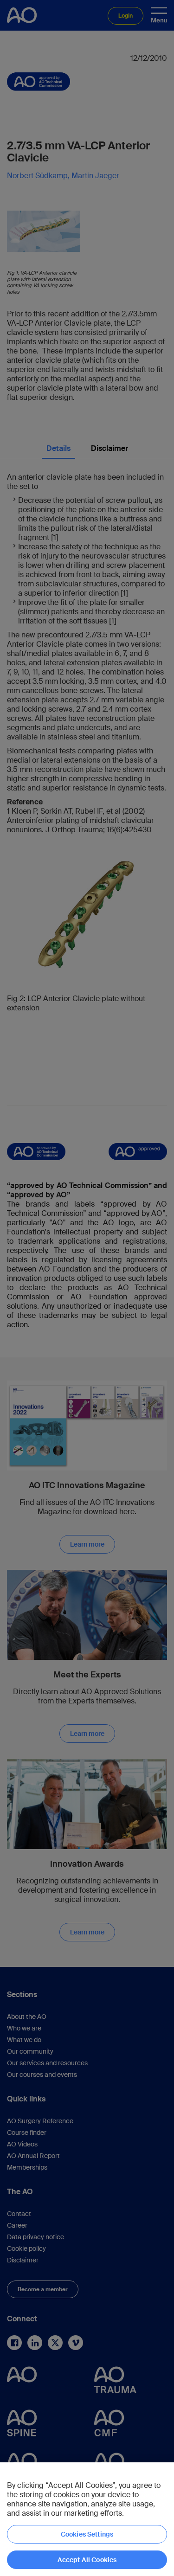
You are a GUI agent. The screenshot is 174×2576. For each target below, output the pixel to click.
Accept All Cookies (87, 2560)
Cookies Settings (87, 2534)
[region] (87, 2519)
